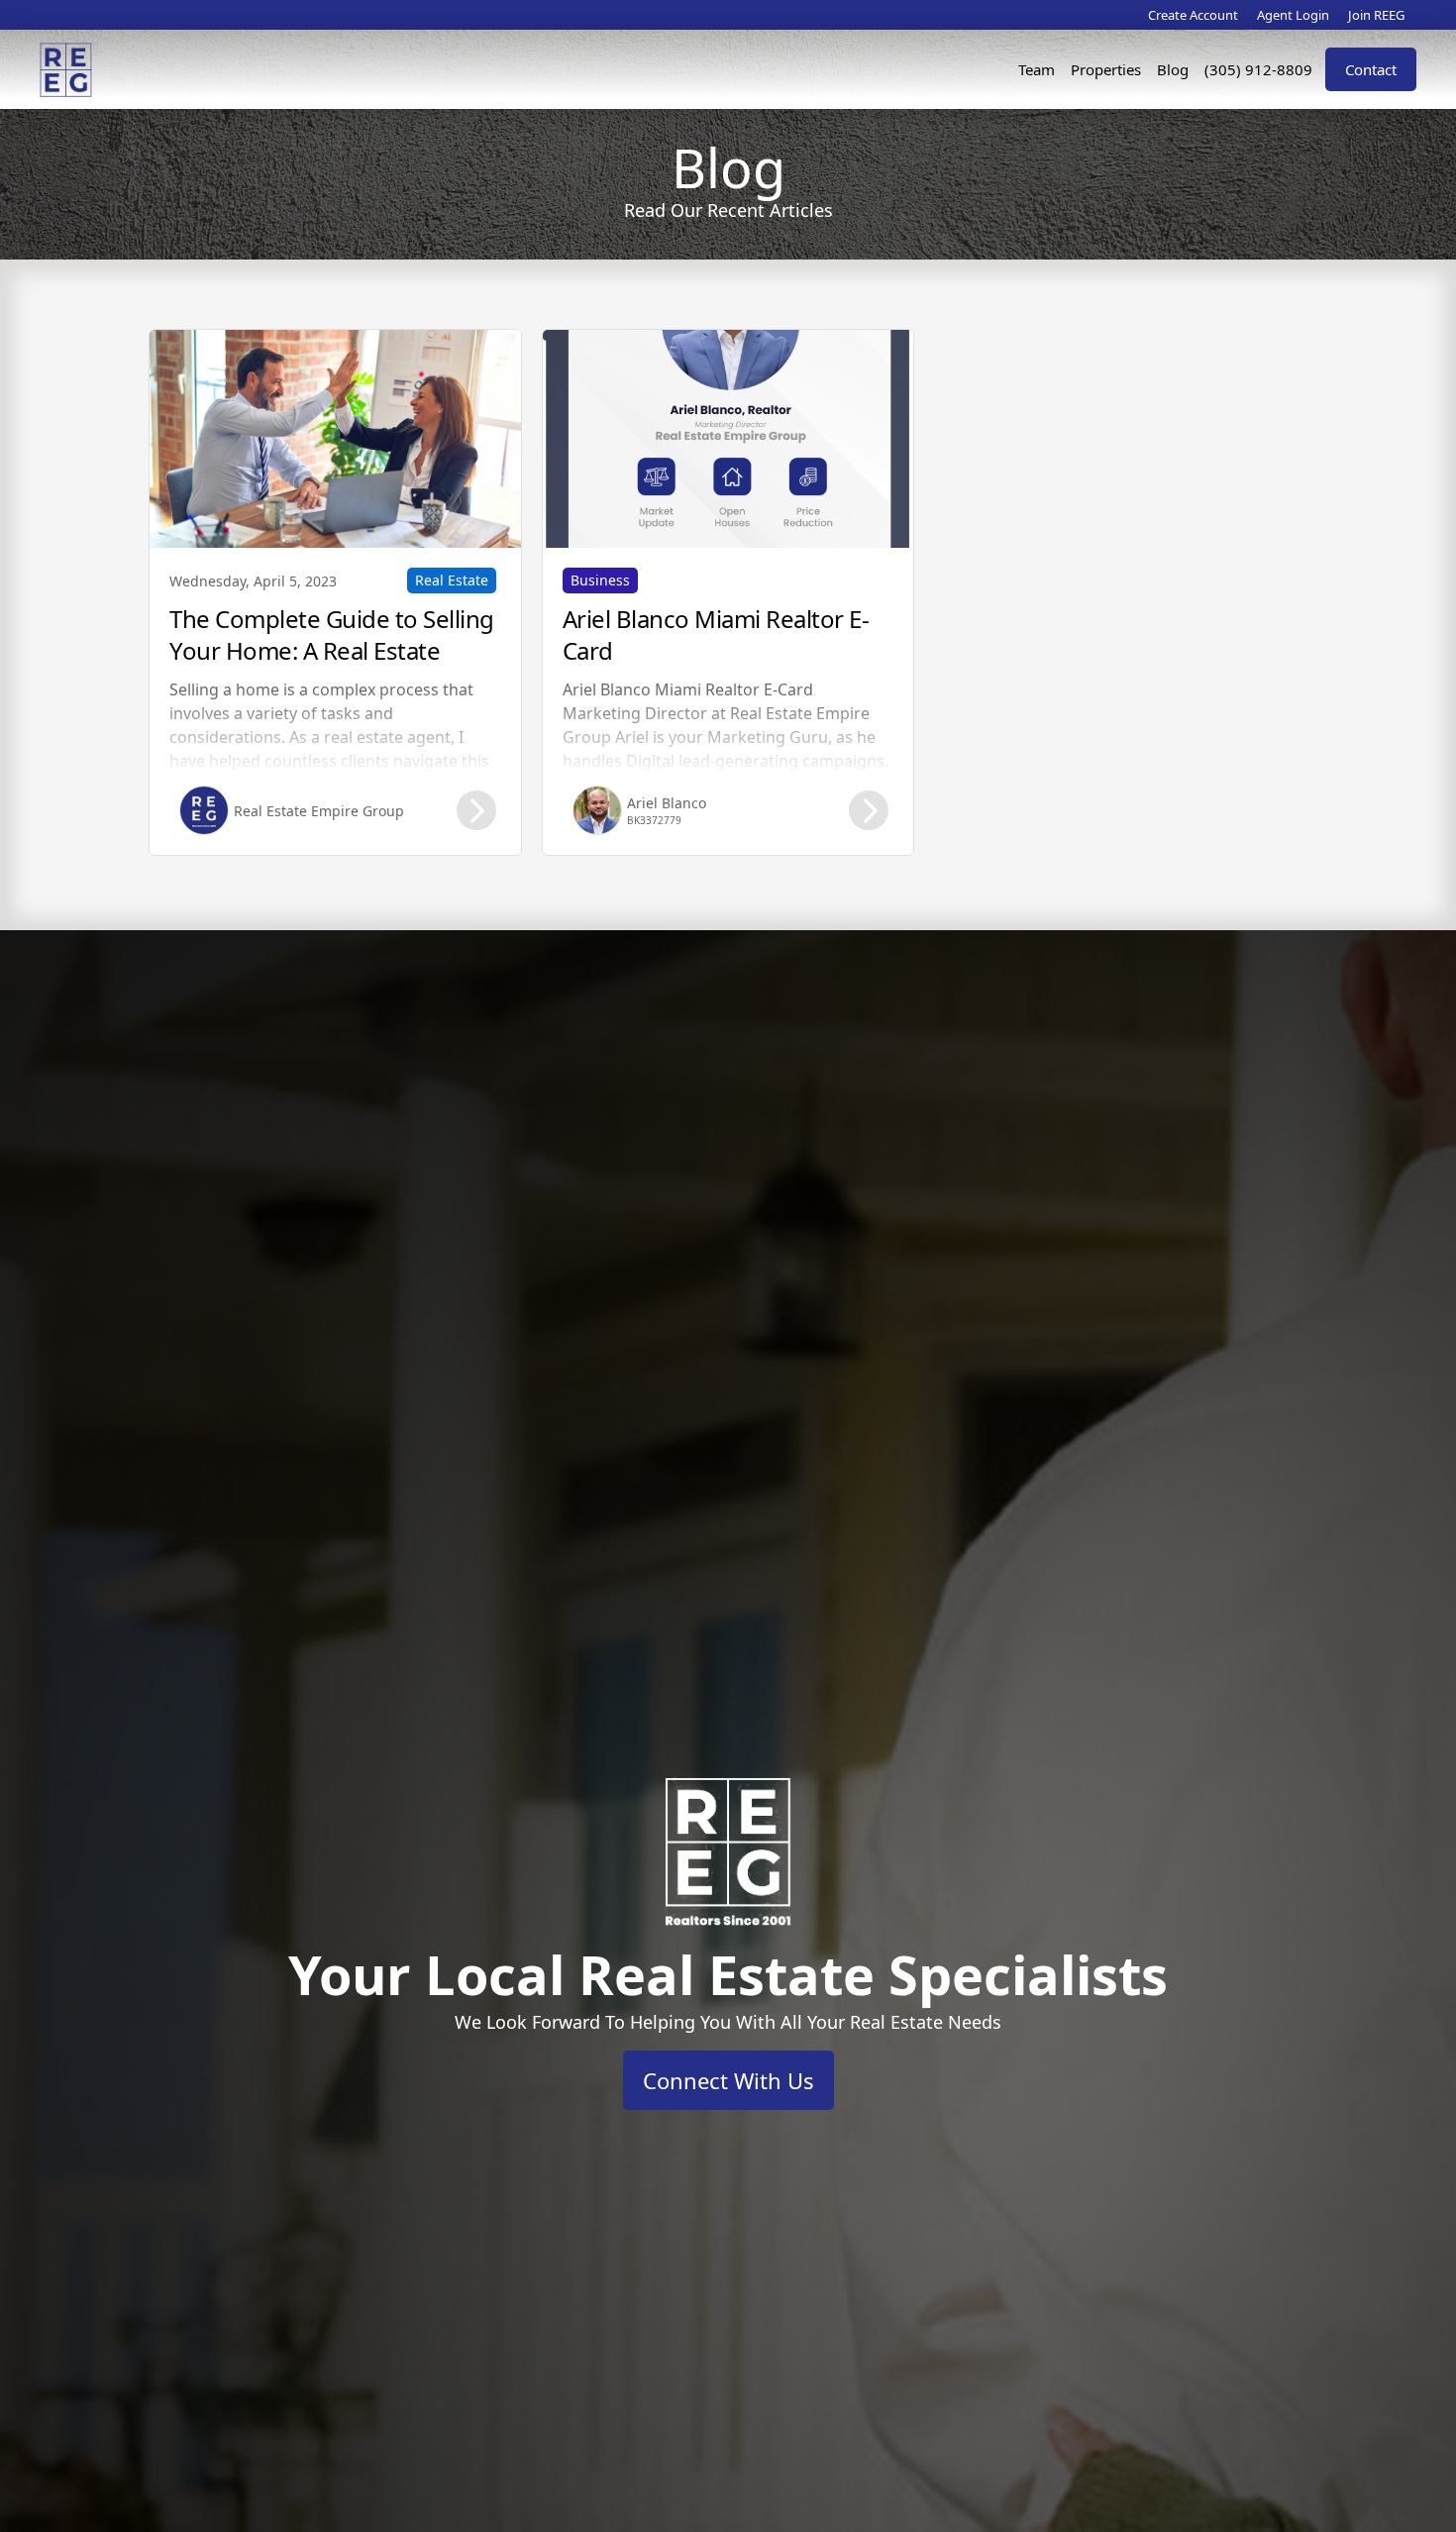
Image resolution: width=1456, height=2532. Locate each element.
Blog (1173, 69)
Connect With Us (728, 2080)
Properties (1106, 69)
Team (1037, 69)
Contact (1371, 69)
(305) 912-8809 (1258, 69)
